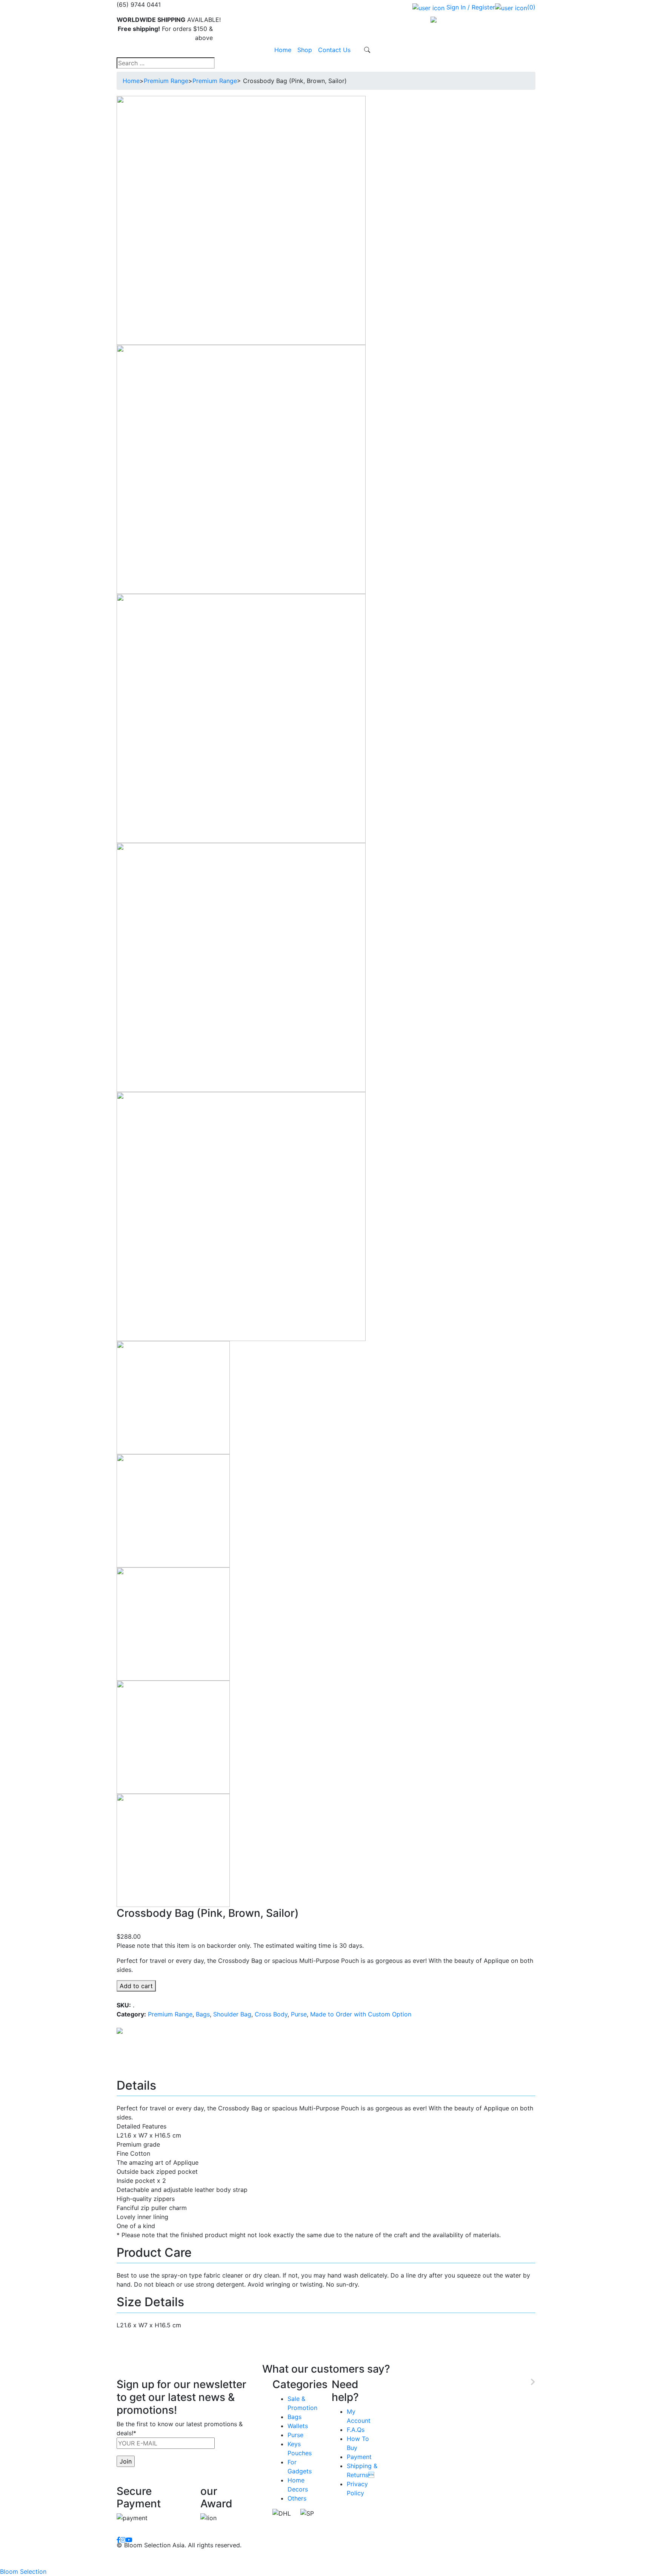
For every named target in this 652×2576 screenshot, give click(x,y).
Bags (203, 2014)
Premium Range (166, 81)
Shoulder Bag (232, 2014)
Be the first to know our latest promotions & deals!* (180, 2428)
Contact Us (334, 50)
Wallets (298, 2426)
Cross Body (271, 2014)
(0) (531, 7)
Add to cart (136, 1986)
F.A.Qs (356, 2430)
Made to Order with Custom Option (361, 2014)
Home (283, 50)
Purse (299, 2014)
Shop (305, 50)
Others (297, 2498)
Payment (359, 2457)
